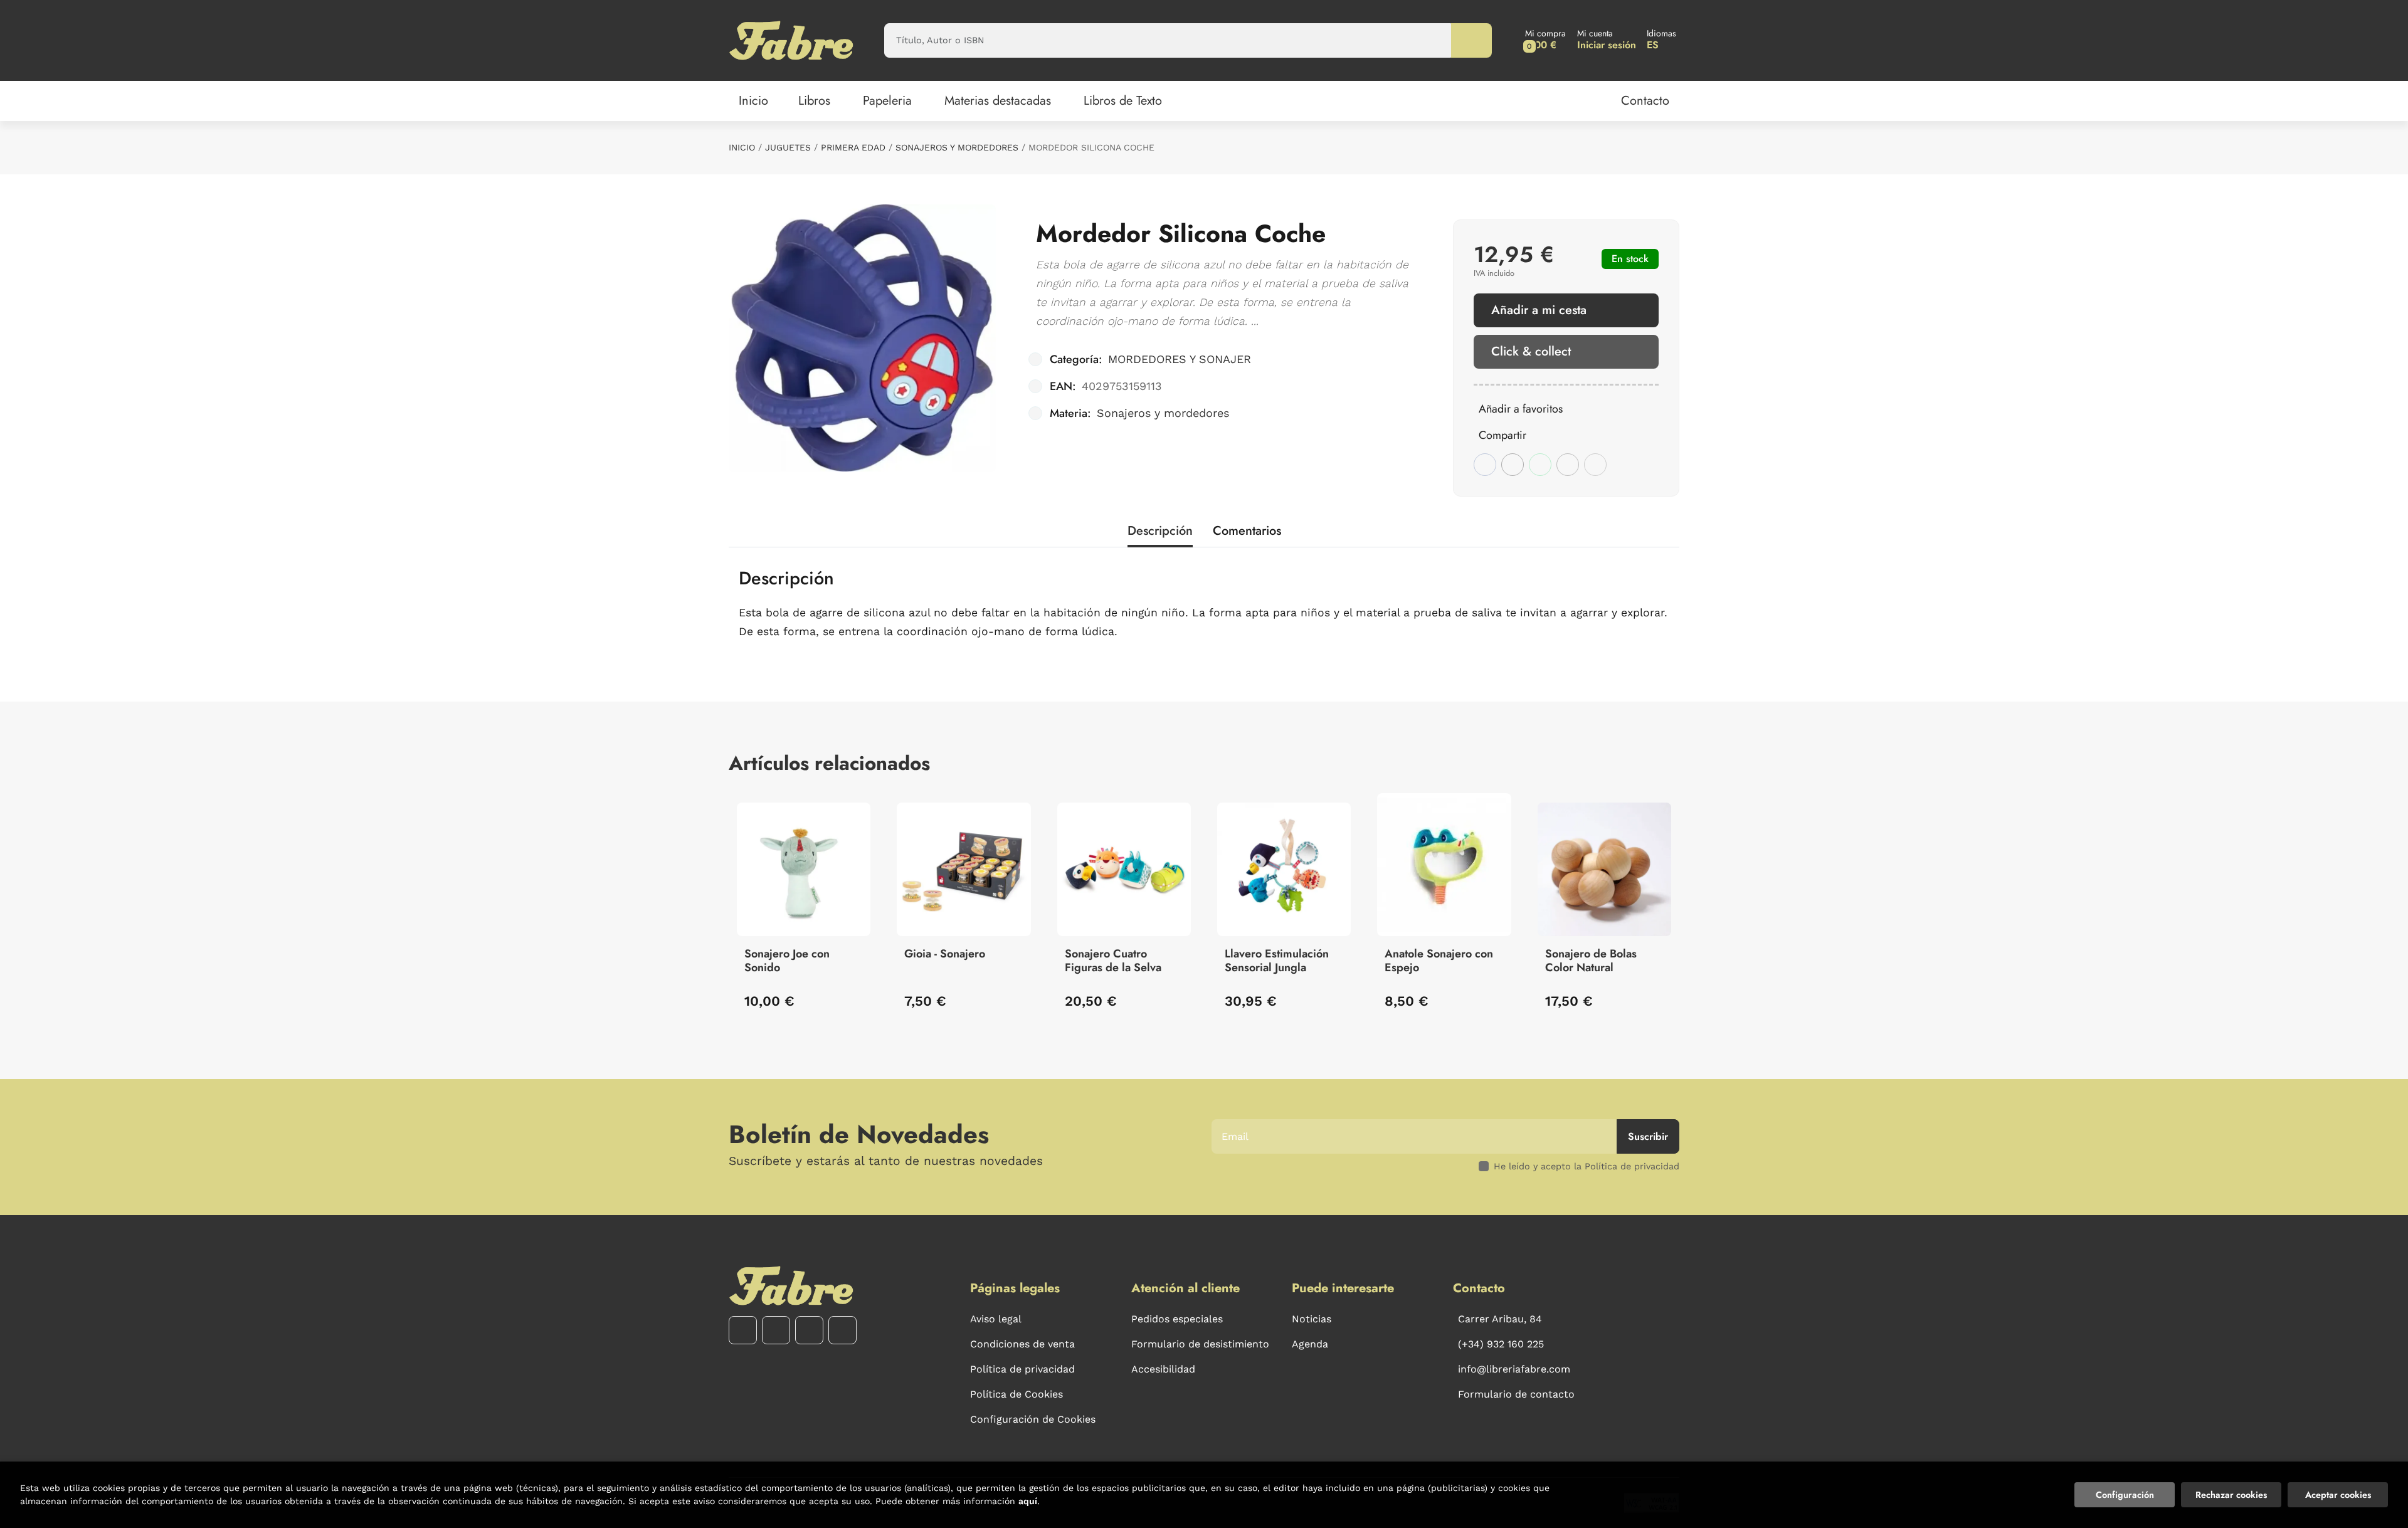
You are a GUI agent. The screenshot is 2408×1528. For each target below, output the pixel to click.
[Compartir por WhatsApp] (1540, 465)
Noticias (1312, 1319)
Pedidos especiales (1177, 1319)
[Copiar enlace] (1595, 465)
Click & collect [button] (1531, 351)
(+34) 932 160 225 (1501, 1344)
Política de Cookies (1017, 1394)
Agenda (1310, 1344)
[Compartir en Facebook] (1485, 465)
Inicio (742, 147)
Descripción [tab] (1160, 531)
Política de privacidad (1022, 1369)
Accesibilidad (1163, 1369)
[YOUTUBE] (809, 1330)
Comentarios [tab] (1247, 531)
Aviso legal (996, 1319)
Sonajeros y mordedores (957, 147)
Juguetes (788, 147)
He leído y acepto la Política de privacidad (1587, 1166)
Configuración (2125, 1495)
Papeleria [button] (887, 101)
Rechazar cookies (2231, 1495)
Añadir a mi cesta (1539, 310)
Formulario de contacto (1516, 1394)
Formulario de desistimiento (1200, 1344)
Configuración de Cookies (1033, 1419)
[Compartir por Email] (1568, 465)
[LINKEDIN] (842, 1330)
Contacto (1645, 101)
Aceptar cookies (2338, 1495)
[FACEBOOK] (743, 1330)
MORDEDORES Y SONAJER (1180, 359)
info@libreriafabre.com (1514, 1369)
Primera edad (853, 147)
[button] (1545, 40)
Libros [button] (814, 101)
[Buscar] (1471, 40)
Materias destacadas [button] (998, 101)
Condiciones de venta (1022, 1344)
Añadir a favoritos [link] (1521, 409)
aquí (1028, 1501)
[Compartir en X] (1513, 465)
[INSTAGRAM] (776, 1330)
